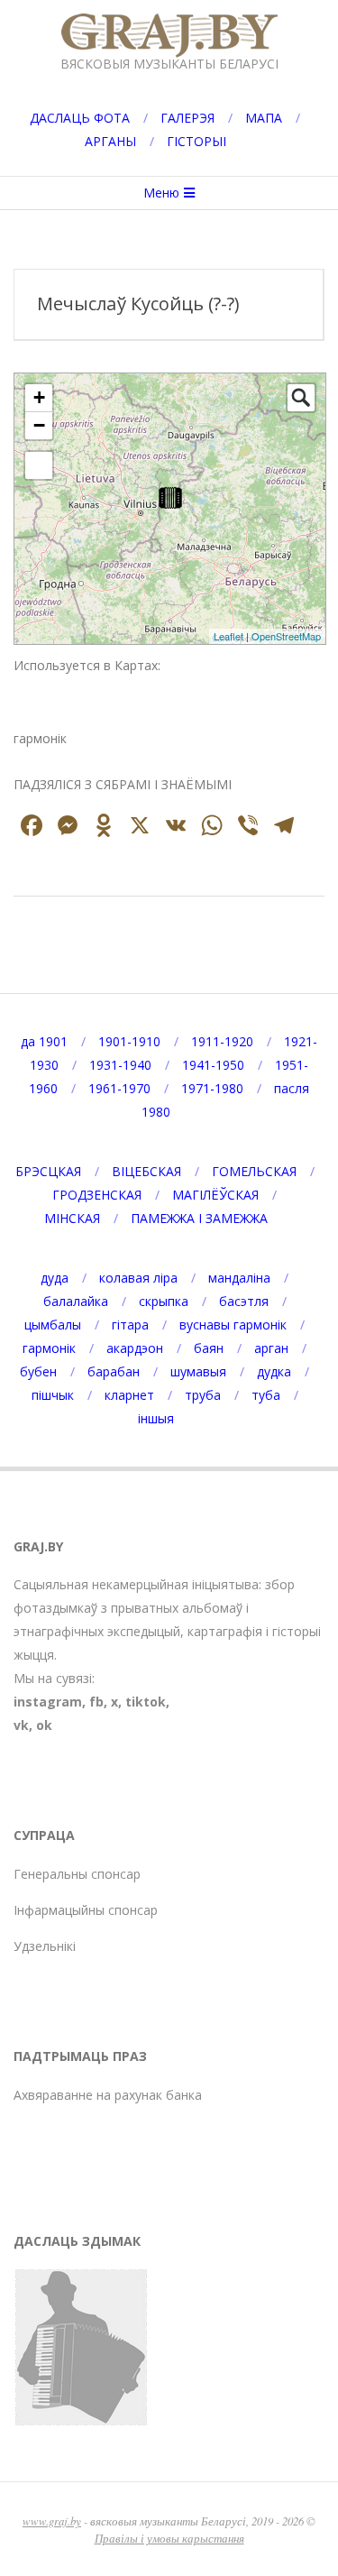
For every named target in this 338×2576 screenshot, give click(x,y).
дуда (55, 1278)
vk (21, 1725)
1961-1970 (119, 1088)
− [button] (39, 425)
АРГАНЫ (110, 141)
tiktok (146, 1702)
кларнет (129, 1395)
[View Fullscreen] (39, 465)
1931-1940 (120, 1065)
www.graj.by (52, 2521)
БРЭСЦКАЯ (48, 1171)
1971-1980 (212, 1088)
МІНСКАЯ (72, 1218)
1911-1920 (222, 1041)
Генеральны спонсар (77, 1874)
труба (203, 1395)
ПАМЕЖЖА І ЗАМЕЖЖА (199, 1218)
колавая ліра (138, 1278)
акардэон (135, 1348)
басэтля (244, 1301)
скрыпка (164, 1301)
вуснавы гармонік (233, 1325)
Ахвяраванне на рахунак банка (108, 2095)
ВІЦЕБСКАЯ (146, 1171)
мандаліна (239, 1278)
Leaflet (228, 636)
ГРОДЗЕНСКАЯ (97, 1195)
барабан (114, 1371)
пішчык (53, 1395)
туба (266, 1395)
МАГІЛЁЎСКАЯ (215, 1195)
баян (209, 1348)
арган (271, 1348)
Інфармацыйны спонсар (86, 1910)
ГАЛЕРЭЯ (187, 118)
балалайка (76, 1301)
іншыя (156, 1418)
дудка (274, 1371)
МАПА (264, 118)
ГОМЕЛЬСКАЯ (254, 1171)
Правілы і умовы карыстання (169, 2538)
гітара (130, 1325)
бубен (38, 1371)
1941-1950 (213, 1065)
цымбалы (53, 1325)
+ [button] (39, 397)
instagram (48, 1702)
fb (96, 1702)
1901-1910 (129, 1041)
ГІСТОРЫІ (196, 141)
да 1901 (44, 1041)
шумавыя (198, 1371)
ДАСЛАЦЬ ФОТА (80, 118)
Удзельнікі (45, 1946)
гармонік (49, 1348)
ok (44, 1725)
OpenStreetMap (286, 636)
